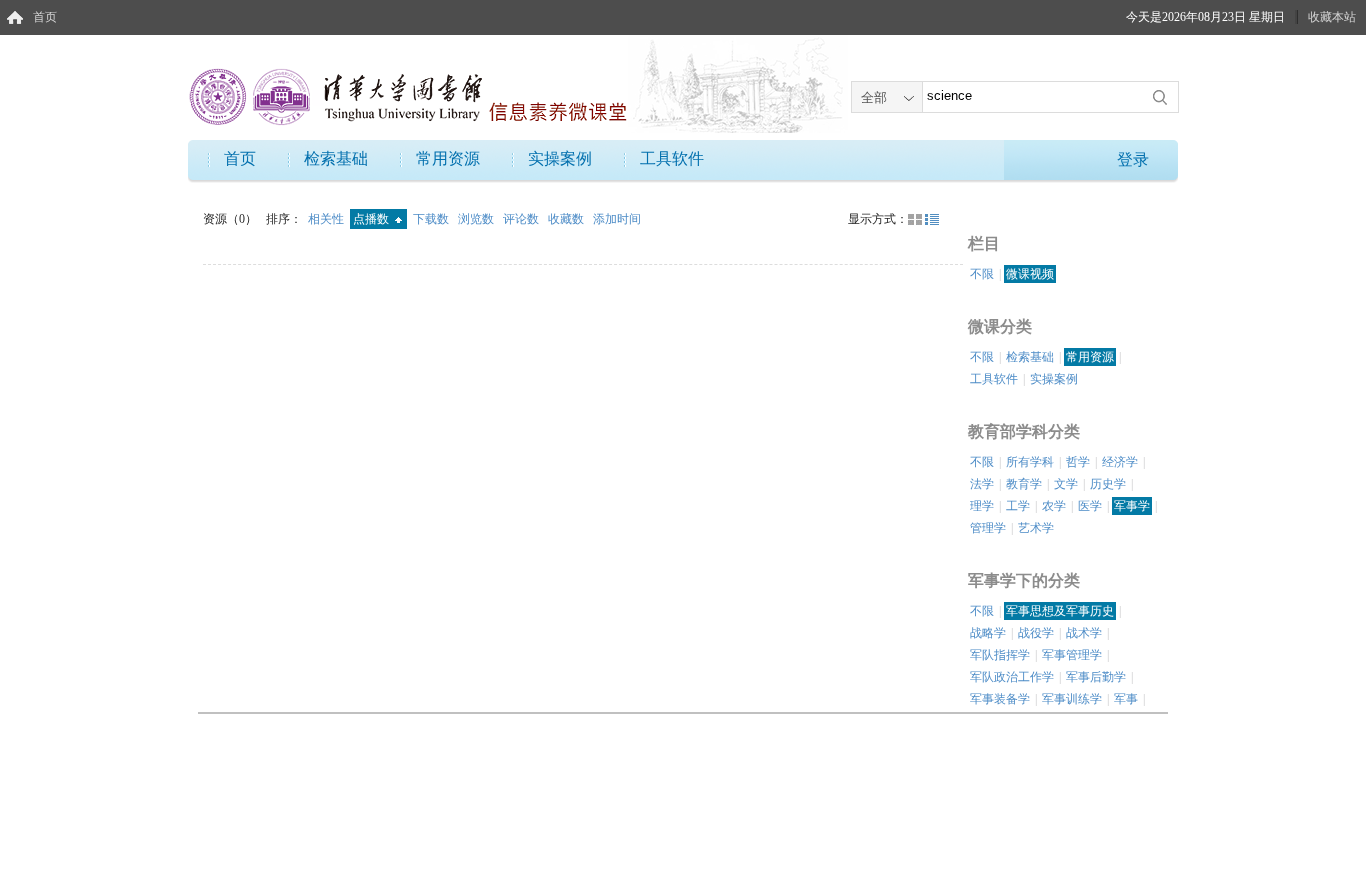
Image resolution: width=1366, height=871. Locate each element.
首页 (45, 17)
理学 (982, 506)
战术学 (1084, 633)
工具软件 (672, 158)
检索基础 (336, 158)
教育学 (1024, 484)
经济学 (1120, 462)
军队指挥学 (1000, 655)
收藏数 (567, 219)
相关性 (327, 219)
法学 (982, 484)
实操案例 (560, 158)
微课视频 (1030, 274)
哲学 (1078, 462)
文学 (1066, 484)
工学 (1018, 506)
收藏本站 (1332, 17)
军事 (1126, 699)
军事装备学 (1000, 699)
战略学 (988, 633)
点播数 (372, 219)
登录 (1133, 159)
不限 (982, 274)
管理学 (988, 528)
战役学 (1036, 633)
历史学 (1108, 484)
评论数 (522, 219)
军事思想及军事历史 (1060, 611)
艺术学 (1036, 528)
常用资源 (448, 158)
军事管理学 (1072, 655)
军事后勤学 (1096, 677)
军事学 (1132, 506)
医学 (1090, 506)
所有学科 (1030, 462)
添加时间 (617, 219)
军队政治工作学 (1012, 677)
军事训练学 (1072, 699)
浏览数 (477, 219)
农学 (1054, 506)
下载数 (432, 219)
